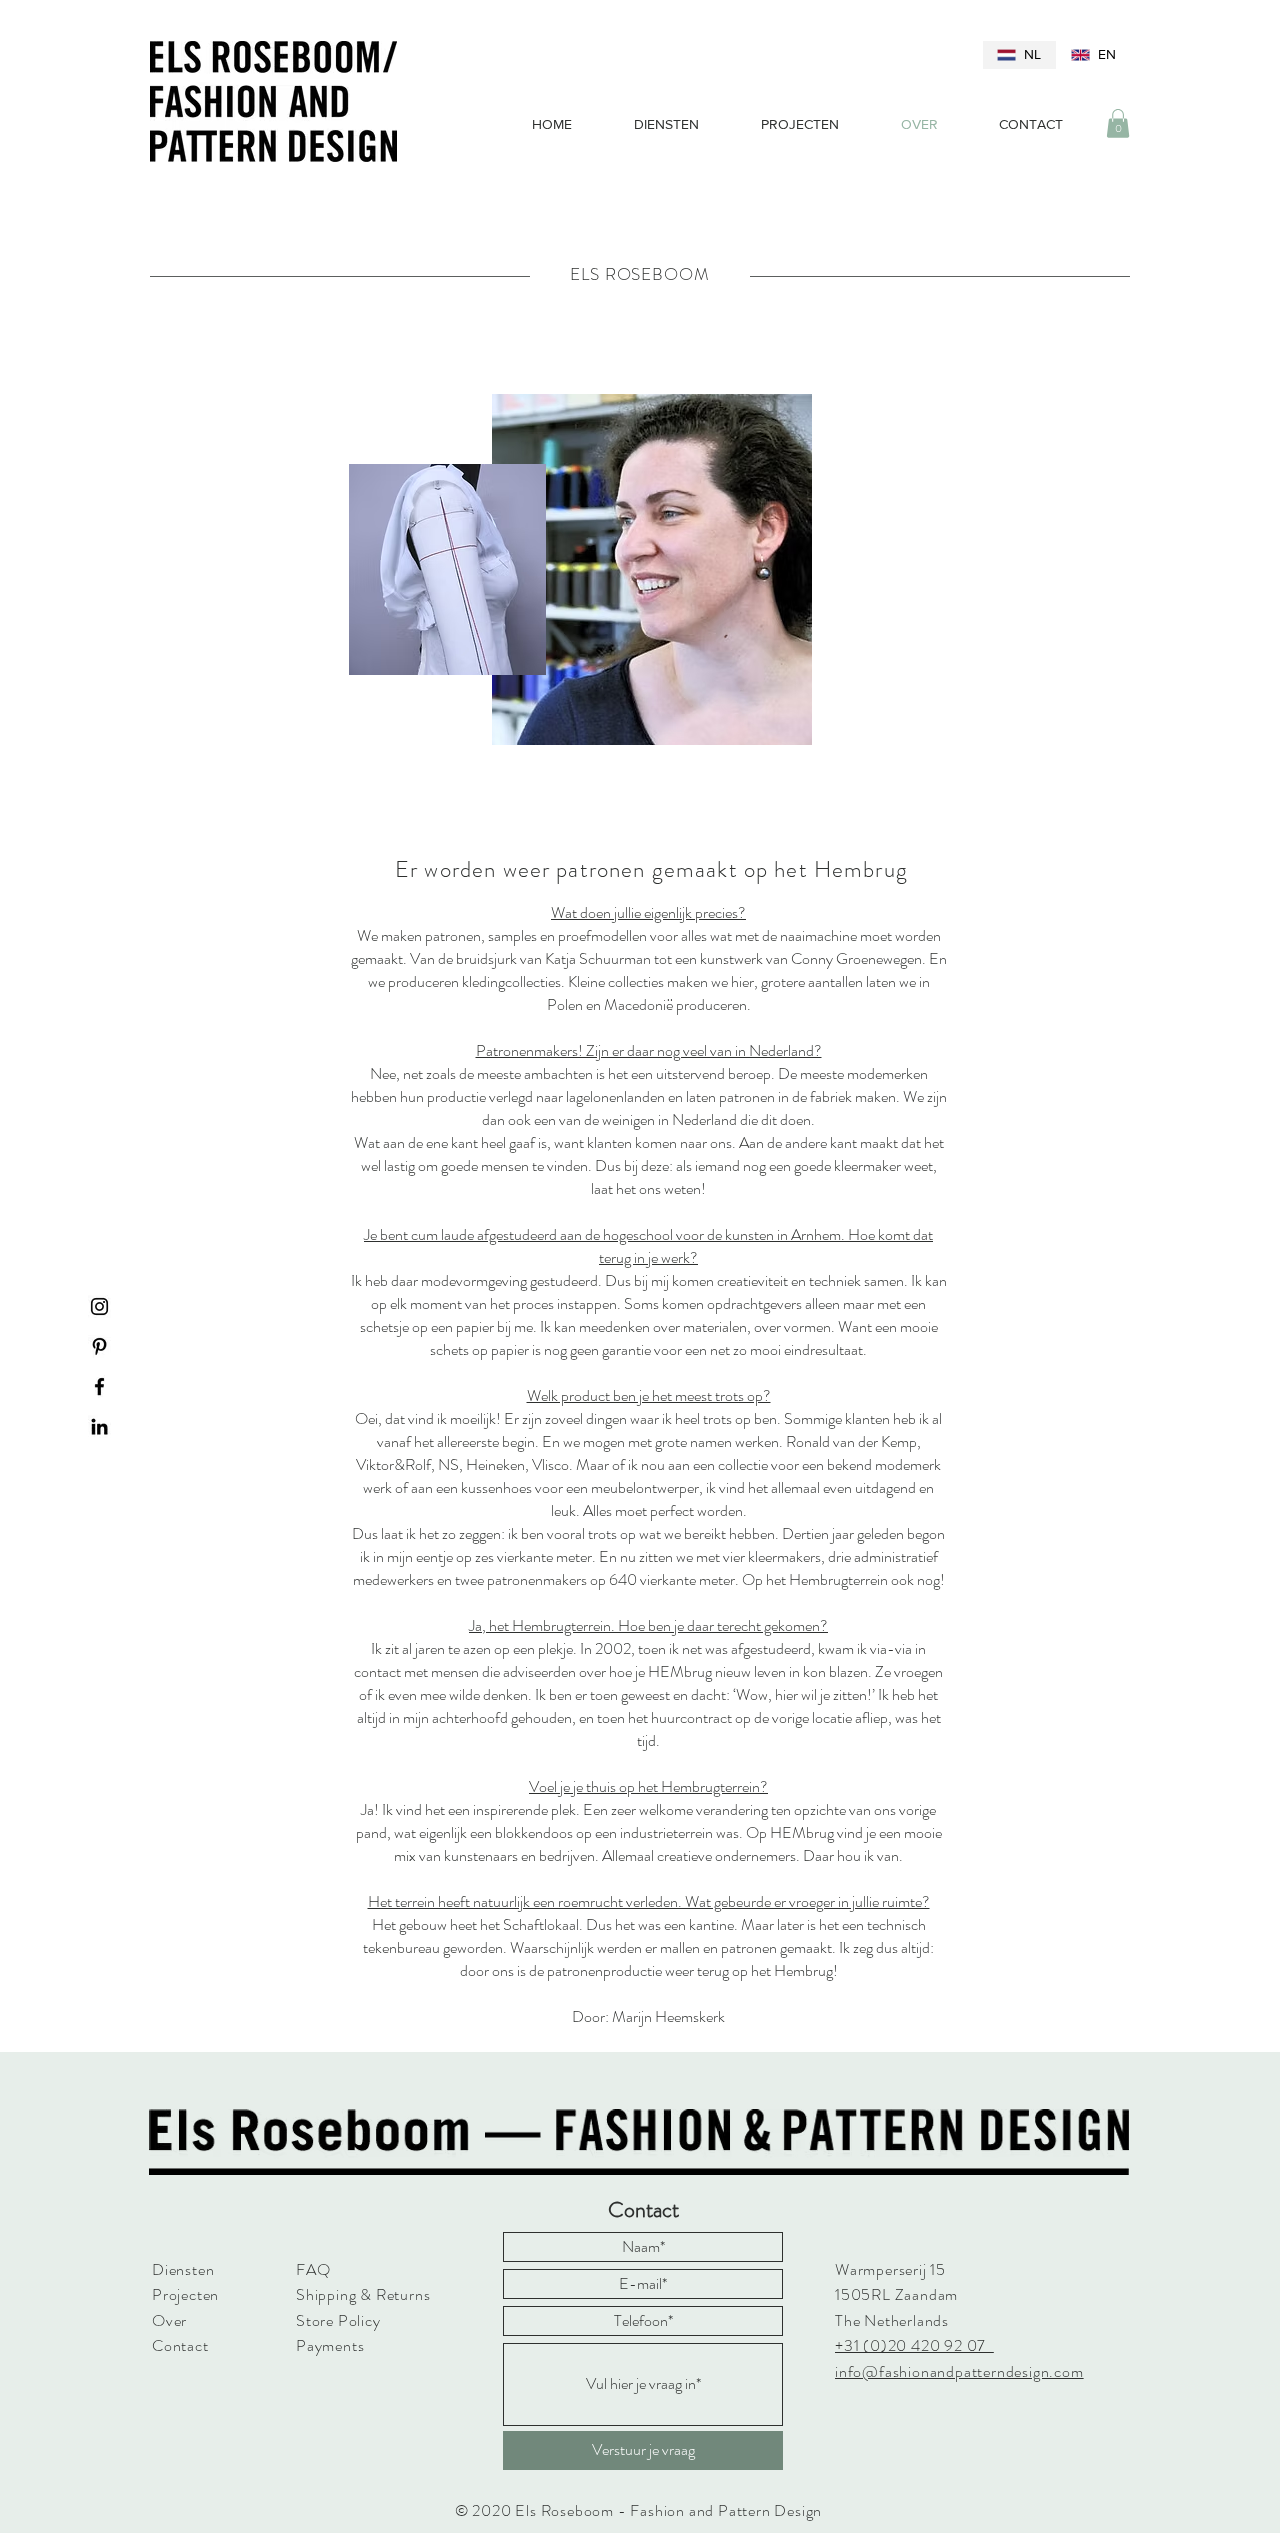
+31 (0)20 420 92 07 (914, 2345)
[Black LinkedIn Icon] (99, 1426)
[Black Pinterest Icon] (99, 1346)
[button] (1118, 123)
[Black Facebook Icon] (99, 1386)
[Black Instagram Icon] (99, 1306)
